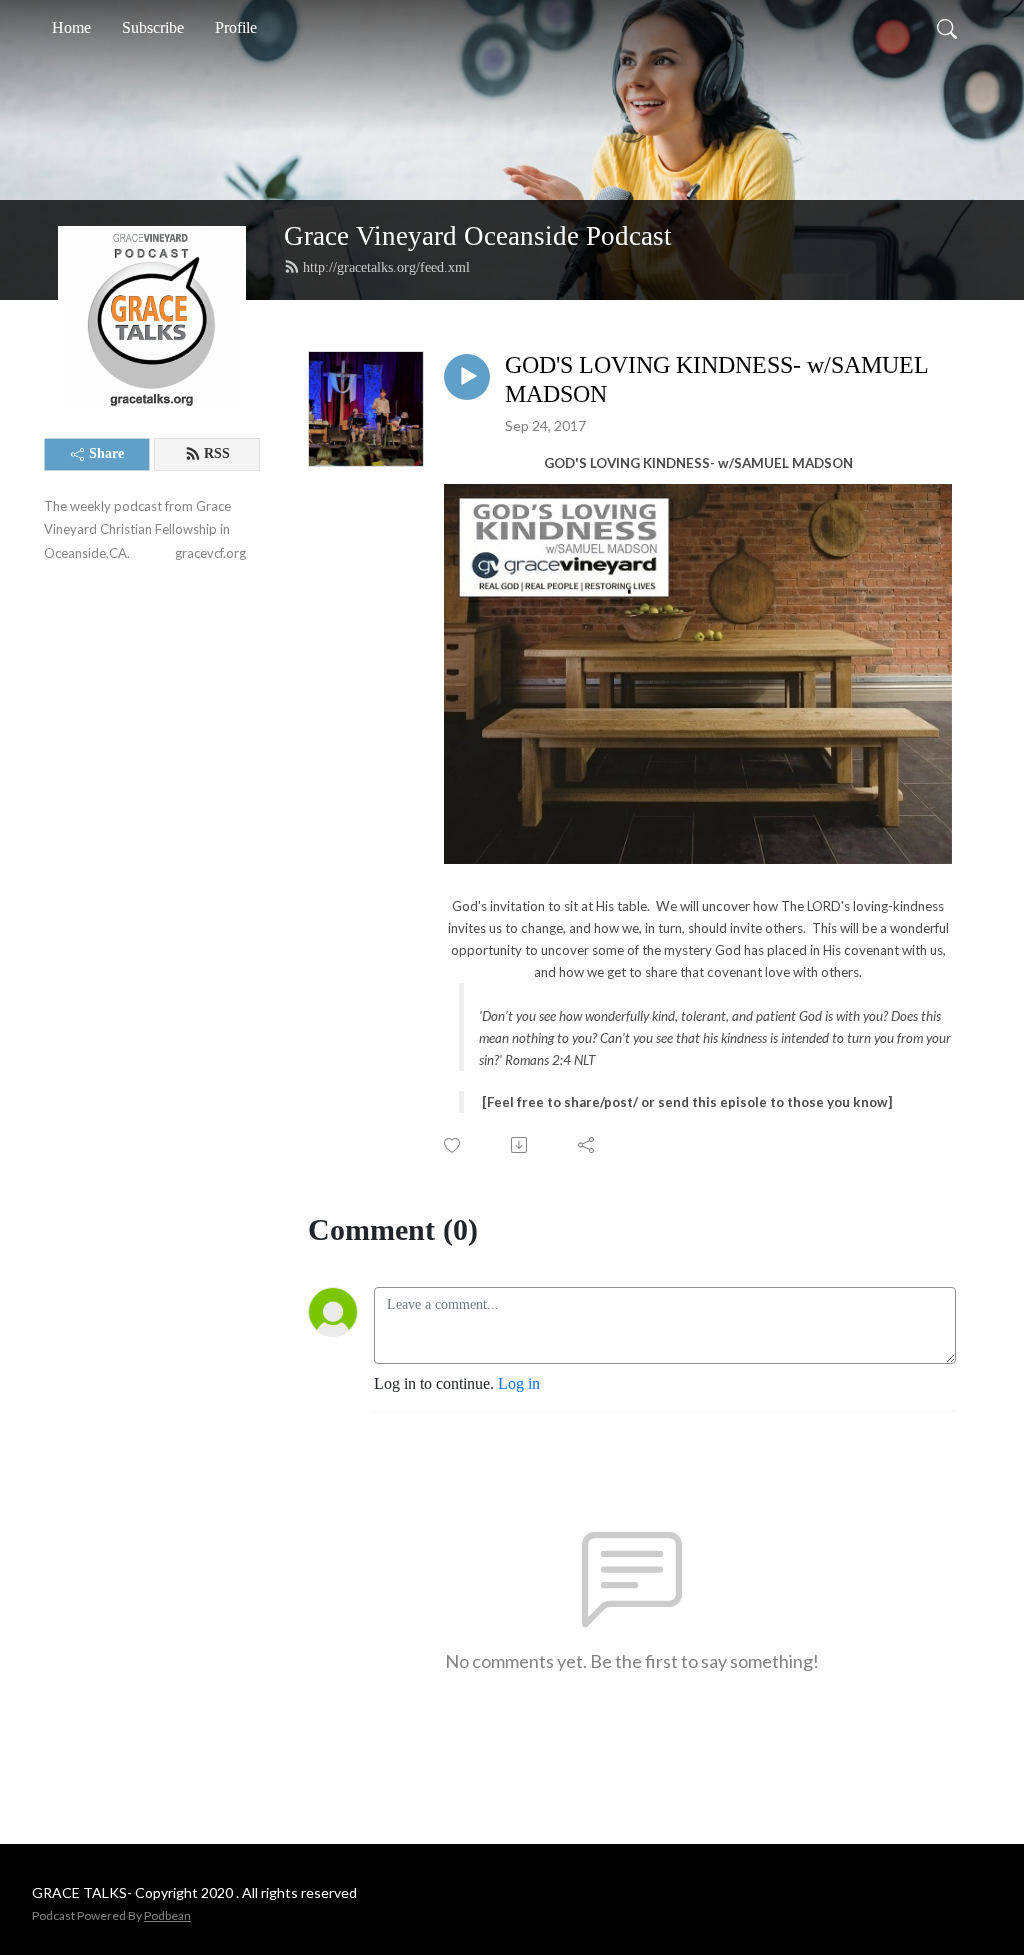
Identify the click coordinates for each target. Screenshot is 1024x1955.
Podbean (167, 1915)
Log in (519, 1383)
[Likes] (453, 1145)
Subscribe (153, 27)
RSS (217, 453)
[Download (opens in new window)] (520, 1145)
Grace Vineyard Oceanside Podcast (478, 236)
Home (71, 27)
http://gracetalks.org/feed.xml (386, 267)
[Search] (947, 28)
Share (106, 453)
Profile (236, 27)
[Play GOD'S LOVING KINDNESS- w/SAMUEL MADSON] (467, 377)
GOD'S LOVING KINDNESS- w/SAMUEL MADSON (716, 379)
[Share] (587, 1145)
